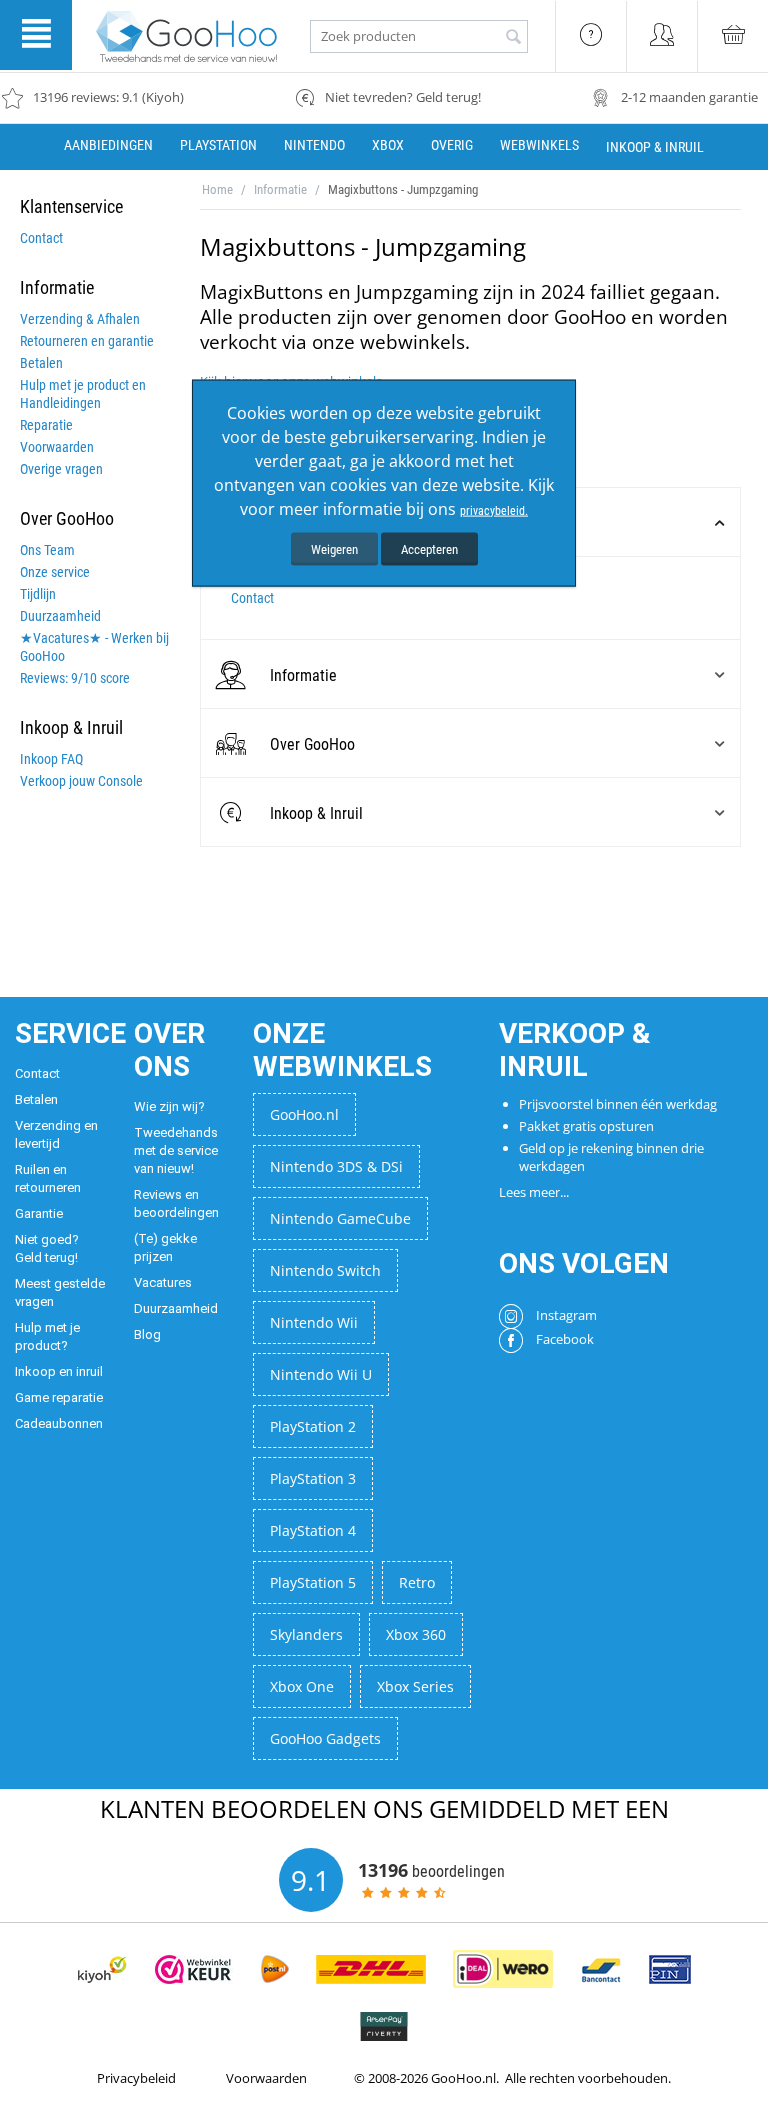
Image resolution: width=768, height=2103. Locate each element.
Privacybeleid (136, 2078)
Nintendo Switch (325, 1270)
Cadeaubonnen (59, 1423)
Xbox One (302, 1686)
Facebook (563, 1339)
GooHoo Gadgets (325, 1738)
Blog (147, 1334)
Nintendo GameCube (340, 1218)
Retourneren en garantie (87, 341)
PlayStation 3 (313, 1478)
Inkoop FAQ (51, 759)
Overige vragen (61, 469)
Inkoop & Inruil (655, 147)
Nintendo (314, 145)
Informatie (280, 189)
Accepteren (429, 548)
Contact (41, 238)
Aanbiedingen (108, 145)
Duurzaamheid (60, 616)
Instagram (565, 1315)
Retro (417, 1582)
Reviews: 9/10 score (75, 678)
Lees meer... (534, 1192)
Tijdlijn (38, 594)
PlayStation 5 (313, 1582)
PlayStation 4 (313, 1530)
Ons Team (47, 550)
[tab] (470, 674)
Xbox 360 (416, 1634)
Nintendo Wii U (321, 1374)
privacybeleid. (494, 510)
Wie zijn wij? (169, 1106)
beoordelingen (431, 1870)
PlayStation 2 (313, 1426)
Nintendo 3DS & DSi (336, 1166)
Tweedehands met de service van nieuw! (176, 1150)
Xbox (388, 145)
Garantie (39, 1213)
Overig (452, 145)
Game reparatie (59, 1397)
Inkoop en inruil (59, 1371)
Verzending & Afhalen (80, 319)
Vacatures (163, 1282)
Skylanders (306, 1634)
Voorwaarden (57, 447)
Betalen (41, 363)
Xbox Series (415, 1686)
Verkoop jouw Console (81, 781)
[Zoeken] (513, 38)
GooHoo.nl (304, 1114)
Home (217, 189)
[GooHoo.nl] (188, 35)
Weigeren (334, 548)
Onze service (55, 572)
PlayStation (218, 145)
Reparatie (46, 425)
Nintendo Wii (314, 1322)
